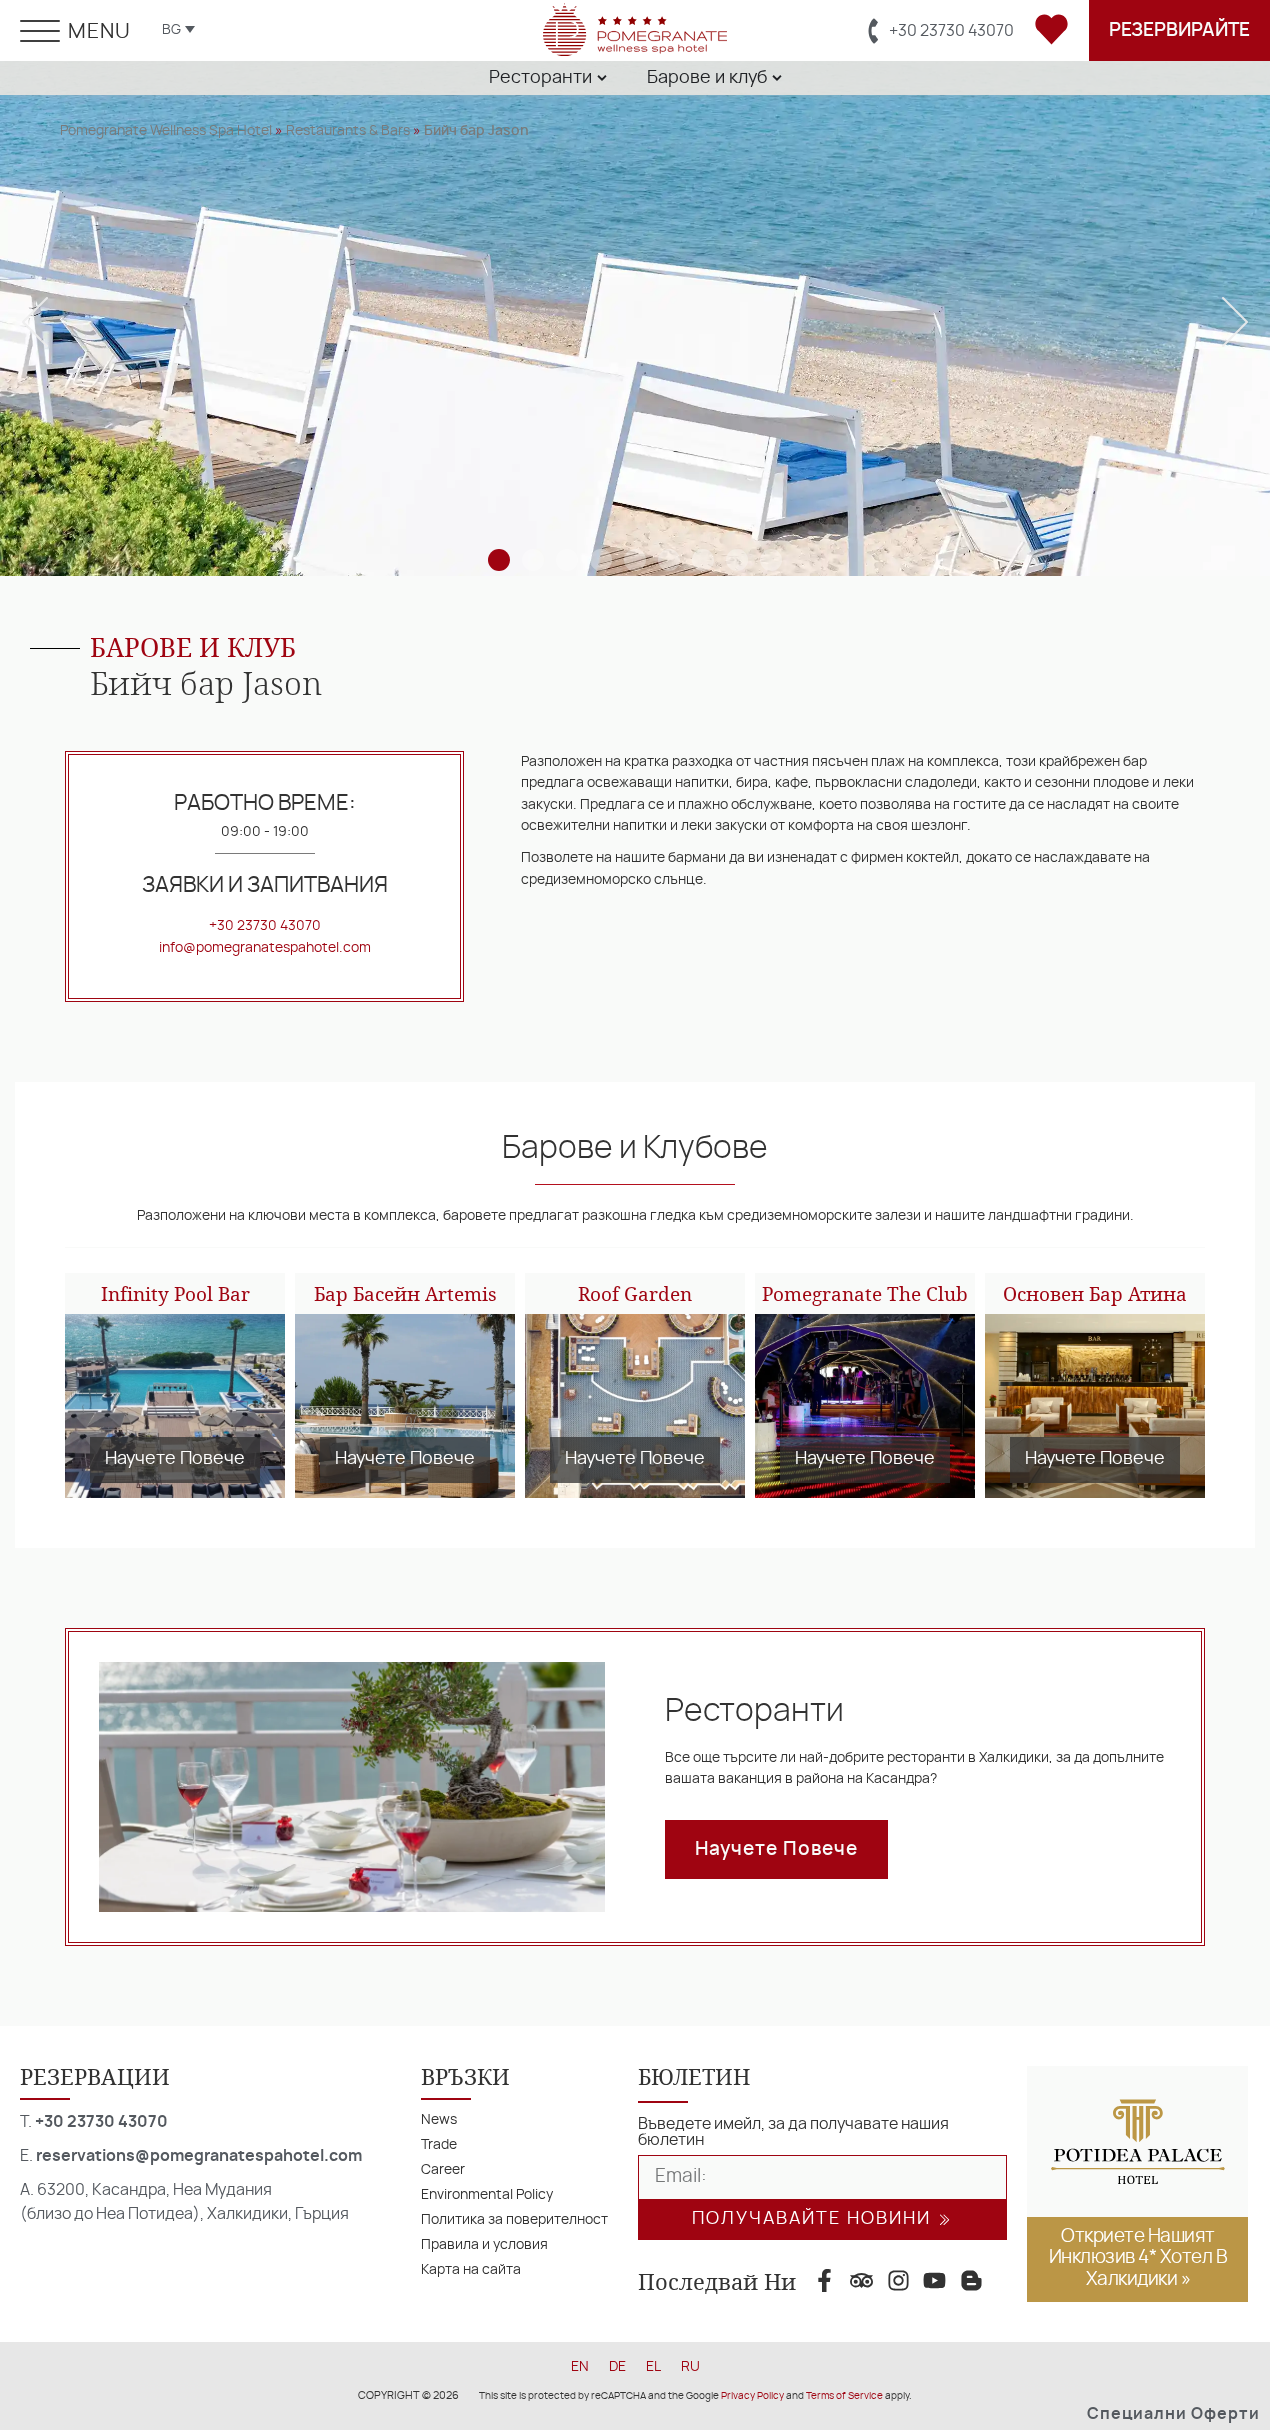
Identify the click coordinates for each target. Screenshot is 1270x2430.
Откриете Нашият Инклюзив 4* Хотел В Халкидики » (1138, 2258)
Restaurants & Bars (348, 130)
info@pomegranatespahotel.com (265, 947)
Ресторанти (754, 1711)
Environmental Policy (487, 2194)
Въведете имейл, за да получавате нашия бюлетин (793, 2132)
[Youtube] (934, 2280)
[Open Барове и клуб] (777, 78)
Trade (439, 2144)
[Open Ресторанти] (602, 78)
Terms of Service (844, 2396)
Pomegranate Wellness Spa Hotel (166, 130)
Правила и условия (484, 2244)
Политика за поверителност (514, 2219)
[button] (35, 322)
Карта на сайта (471, 2269)
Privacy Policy (752, 2396)
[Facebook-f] (824, 2280)
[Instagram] (898, 2280)
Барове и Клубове (635, 1148)
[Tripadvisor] (861, 2280)
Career (443, 2169)
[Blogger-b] (971, 2280)
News (439, 2119)
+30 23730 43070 (265, 925)
